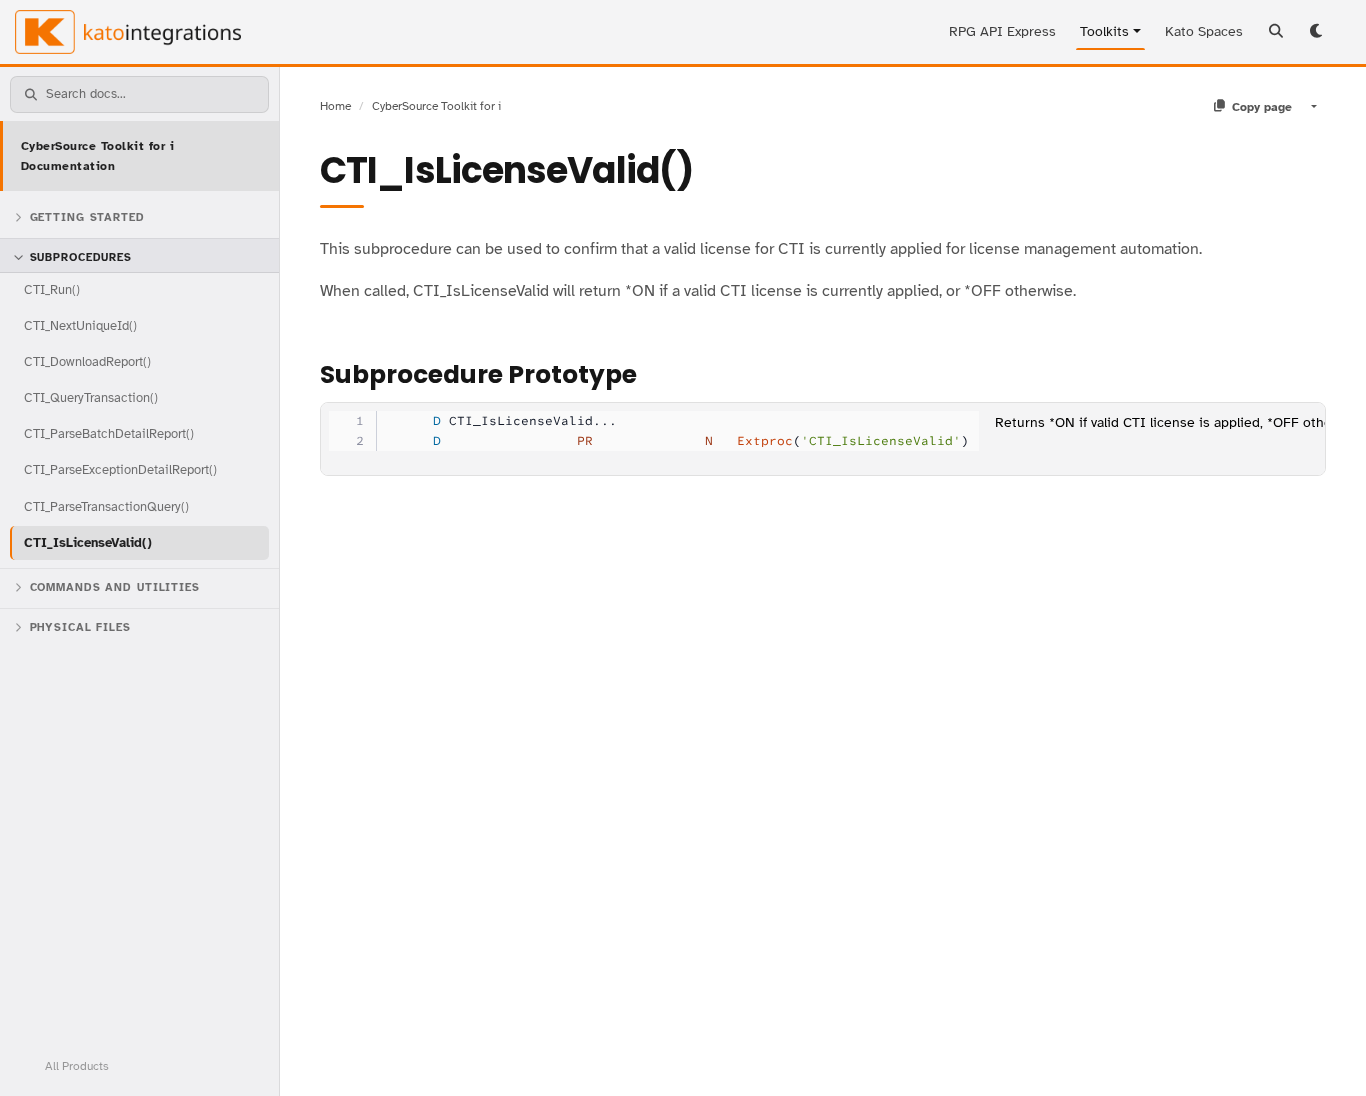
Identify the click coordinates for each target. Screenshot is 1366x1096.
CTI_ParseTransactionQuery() (106, 506)
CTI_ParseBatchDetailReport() (109, 433)
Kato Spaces (1204, 31)
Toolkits (1104, 31)
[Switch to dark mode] (1318, 32)
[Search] (1276, 32)
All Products (77, 1066)
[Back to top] (1324, 1054)
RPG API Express (1002, 31)
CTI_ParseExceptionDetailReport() (120, 469)
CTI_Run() (52, 289)
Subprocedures (81, 257)
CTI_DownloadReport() (87, 361)
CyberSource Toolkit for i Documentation (97, 156)
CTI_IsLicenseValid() (88, 542)
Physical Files (80, 627)
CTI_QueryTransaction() (91, 397)
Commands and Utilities (115, 587)
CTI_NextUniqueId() (80, 325)
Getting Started (87, 217)
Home (335, 106)
